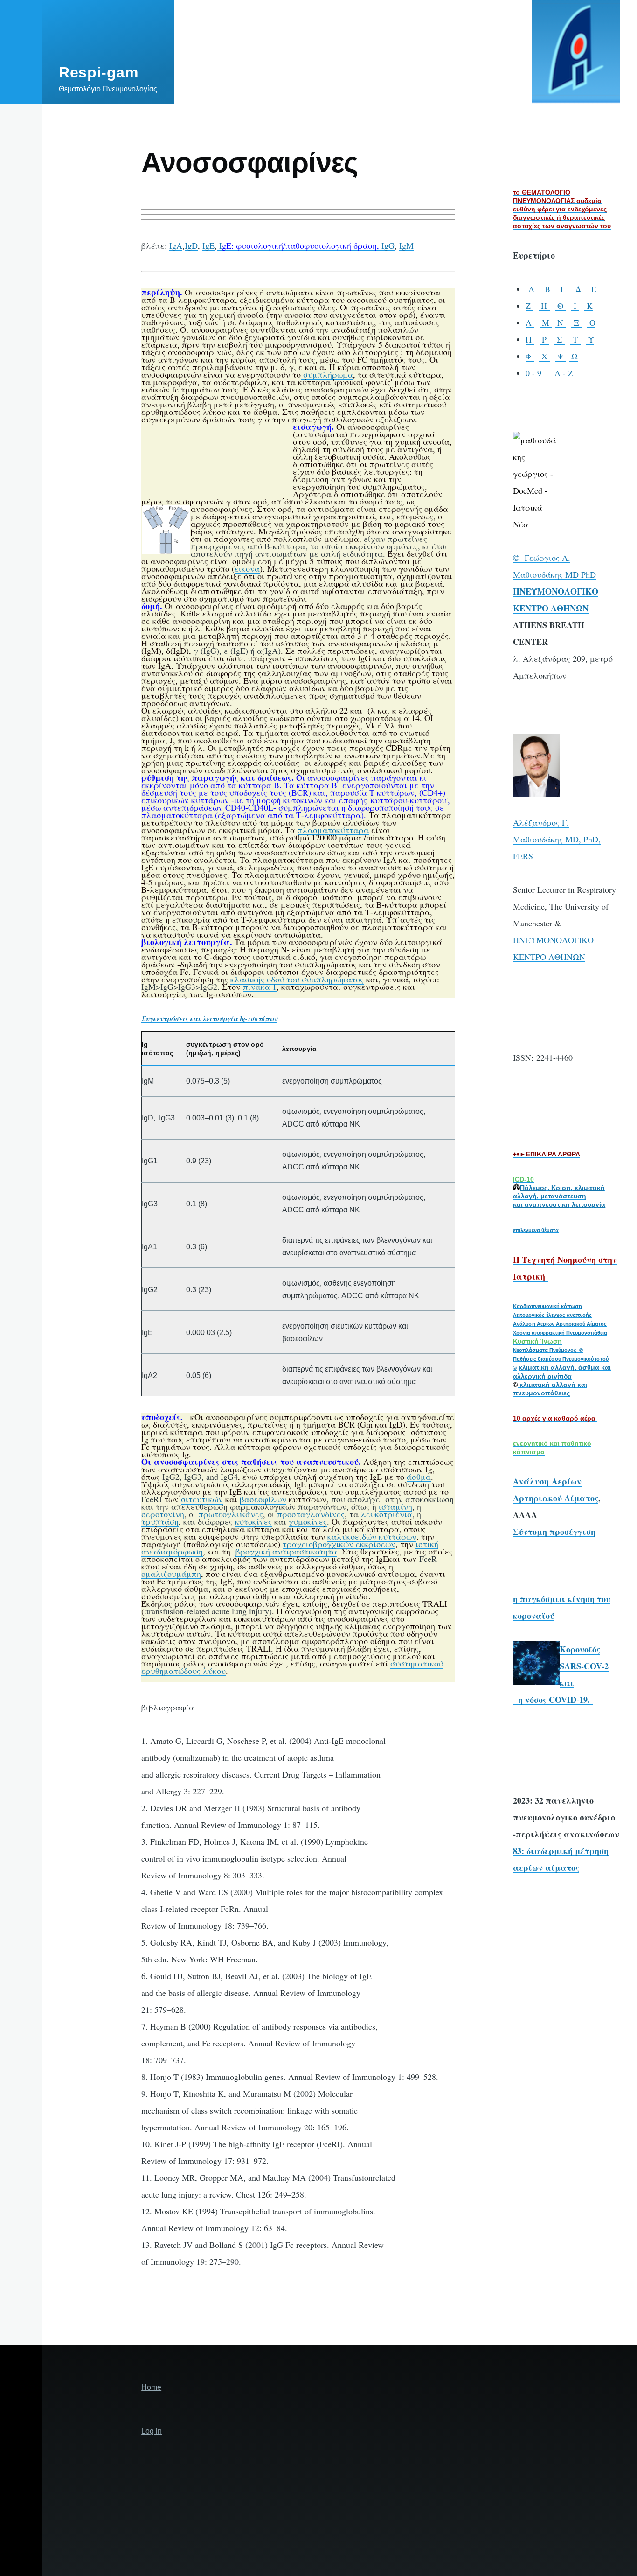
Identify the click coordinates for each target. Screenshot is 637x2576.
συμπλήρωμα (327, 374)
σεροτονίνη (163, 1514)
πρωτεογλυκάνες (231, 1514)
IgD (191, 245)
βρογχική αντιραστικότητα (286, 1551)
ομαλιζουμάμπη (171, 1574)
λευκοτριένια (387, 1514)
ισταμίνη (395, 1506)
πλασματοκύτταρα (333, 830)
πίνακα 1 (260, 987)
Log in (152, 2431)
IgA (176, 245)
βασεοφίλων (263, 1499)
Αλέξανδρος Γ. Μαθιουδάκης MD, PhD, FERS (557, 839)
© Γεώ (526, 558)
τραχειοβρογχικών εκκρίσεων (339, 1544)
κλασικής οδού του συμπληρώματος (297, 979)
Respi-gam (99, 72)
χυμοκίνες (308, 1521)
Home (151, 2387)
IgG (386, 245)
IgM (406, 245)
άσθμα (419, 1477)
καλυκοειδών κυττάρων (372, 1536)
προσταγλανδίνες (311, 1514)
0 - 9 (535, 373)
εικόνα (247, 568)
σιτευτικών (202, 1499)
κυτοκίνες (253, 1521)
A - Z (564, 373)
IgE (208, 245)
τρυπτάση (160, 1521)
